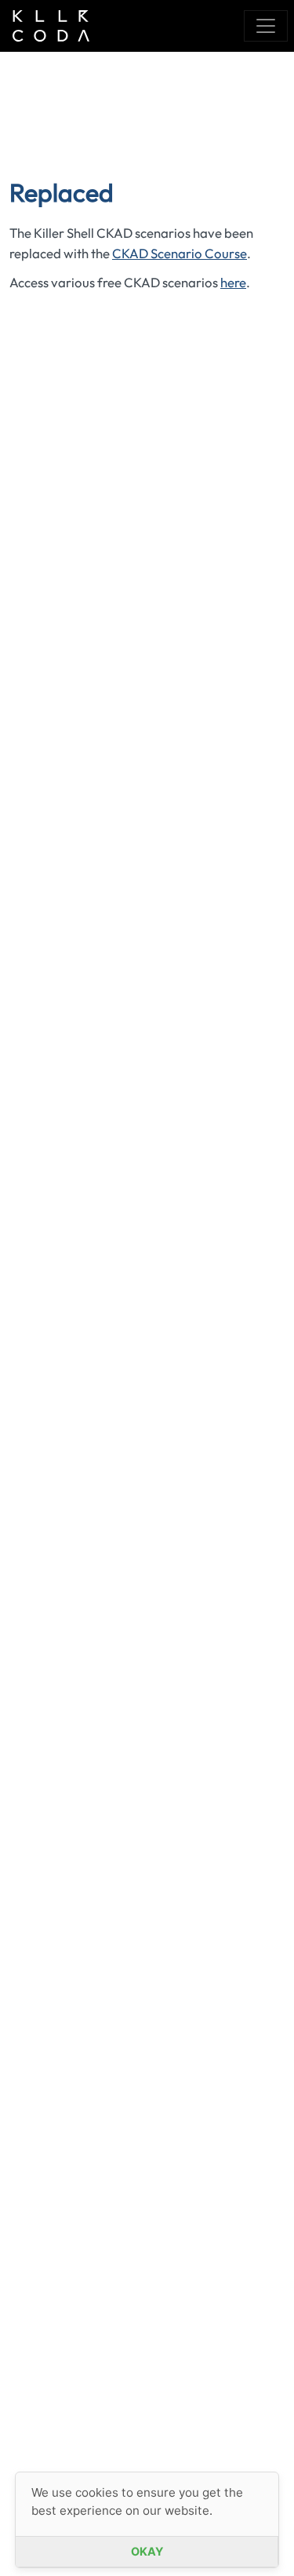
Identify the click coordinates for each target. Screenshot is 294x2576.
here (233, 282)
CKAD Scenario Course (180, 253)
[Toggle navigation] (266, 26)
